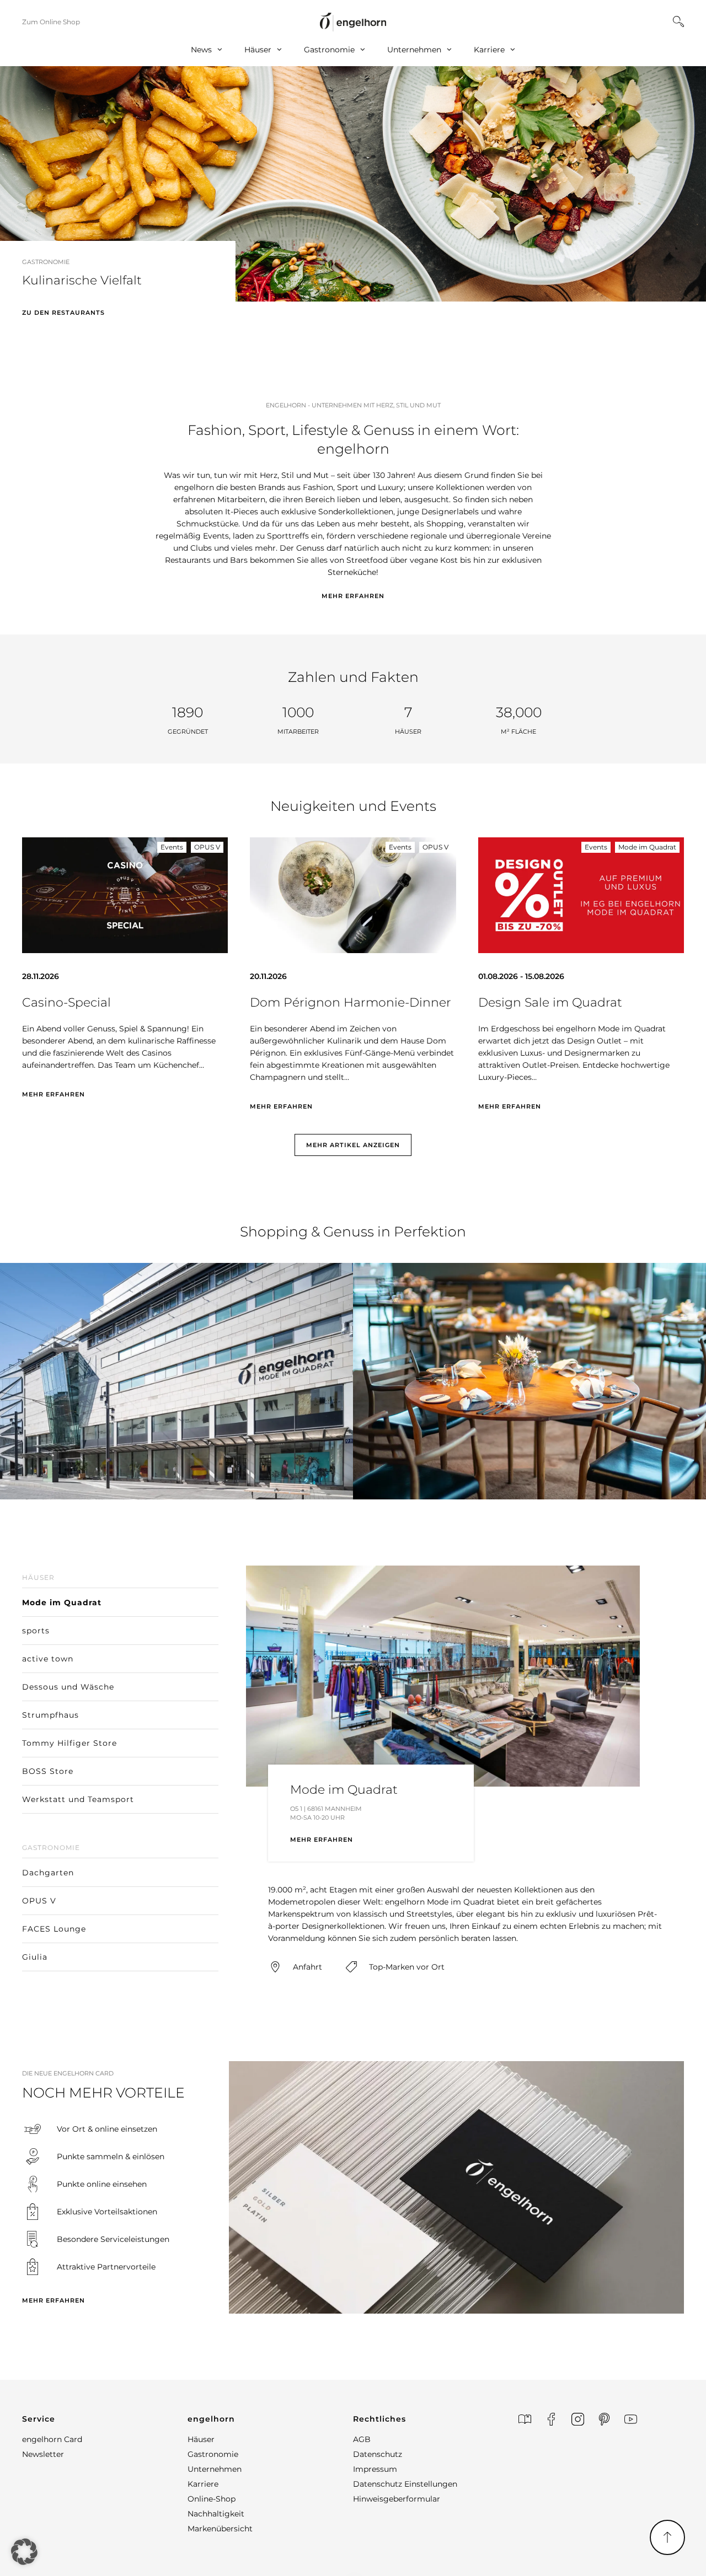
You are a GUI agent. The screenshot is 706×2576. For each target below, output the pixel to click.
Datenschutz (378, 2454)
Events (172, 847)
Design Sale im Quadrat (550, 1002)
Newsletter (43, 2454)
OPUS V (207, 847)
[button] (10, 200)
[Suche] (678, 21)
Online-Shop (212, 2499)
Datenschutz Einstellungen (405, 2484)
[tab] (120, 1591)
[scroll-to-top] (667, 2537)
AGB (362, 2439)
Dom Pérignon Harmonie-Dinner (351, 1002)
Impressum (375, 2469)
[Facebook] (551, 2419)
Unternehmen (414, 50)
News (201, 50)
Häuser (258, 50)
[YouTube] (631, 2419)
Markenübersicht (220, 2529)
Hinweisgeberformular (397, 2499)
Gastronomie (329, 50)
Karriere (489, 50)
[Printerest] (604, 2419)
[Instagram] (578, 2419)
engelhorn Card (52, 2439)
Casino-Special (66, 1002)
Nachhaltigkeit (216, 2514)
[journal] (525, 2419)
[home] (353, 22)
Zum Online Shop (51, 22)
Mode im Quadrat (647, 847)
